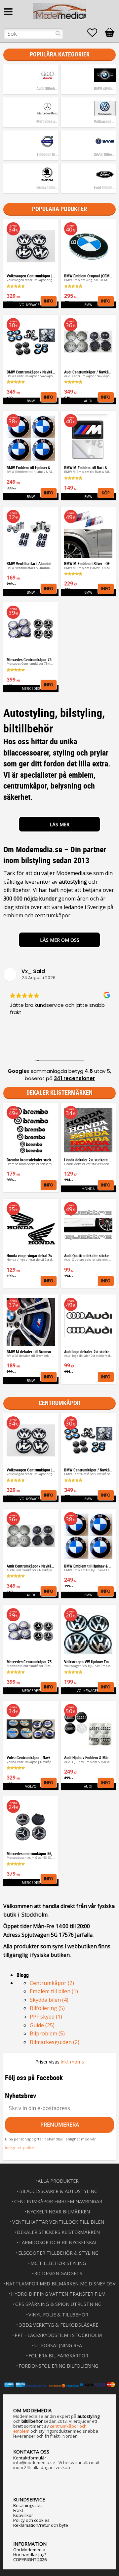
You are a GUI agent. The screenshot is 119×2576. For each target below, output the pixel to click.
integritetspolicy (20, 2148)
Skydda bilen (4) (49, 2000)
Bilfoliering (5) (47, 2008)
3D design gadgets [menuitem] (58, 2273)
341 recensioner (74, 1078)
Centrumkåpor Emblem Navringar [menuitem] (58, 2201)
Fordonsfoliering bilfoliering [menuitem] (58, 2366)
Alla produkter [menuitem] (58, 2181)
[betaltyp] (59, 2385)
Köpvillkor (23, 2515)
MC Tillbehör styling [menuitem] (58, 2263)
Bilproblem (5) (47, 2033)
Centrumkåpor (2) (52, 1983)
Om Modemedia (29, 2550)
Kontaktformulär (30, 2458)
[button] (96, 33)
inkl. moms (72, 2062)
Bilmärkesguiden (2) (55, 2042)
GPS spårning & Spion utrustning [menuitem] (58, 2304)
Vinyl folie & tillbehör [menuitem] (58, 2315)
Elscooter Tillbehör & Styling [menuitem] (58, 2253)
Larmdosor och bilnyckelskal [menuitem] (58, 2242)
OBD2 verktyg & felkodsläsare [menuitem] (58, 2325)
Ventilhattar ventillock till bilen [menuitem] (58, 2222)
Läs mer (59, 824)
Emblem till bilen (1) (54, 1991)
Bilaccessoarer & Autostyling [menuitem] (58, 2191)
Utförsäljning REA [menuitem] (58, 2345)
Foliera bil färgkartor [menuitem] (58, 2356)
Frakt (18, 2510)
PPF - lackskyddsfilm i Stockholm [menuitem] (58, 2335)
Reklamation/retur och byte (41, 2525)
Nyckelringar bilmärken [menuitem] (58, 2212)
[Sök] (58, 34)
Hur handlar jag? (30, 2555)
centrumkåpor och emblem (50, 2429)
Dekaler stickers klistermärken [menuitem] (58, 2232)
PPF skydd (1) (46, 2017)
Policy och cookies (31, 2520)
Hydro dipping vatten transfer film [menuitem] (58, 2294)
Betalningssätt (28, 2505)
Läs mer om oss (60, 940)
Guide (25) (42, 2025)
